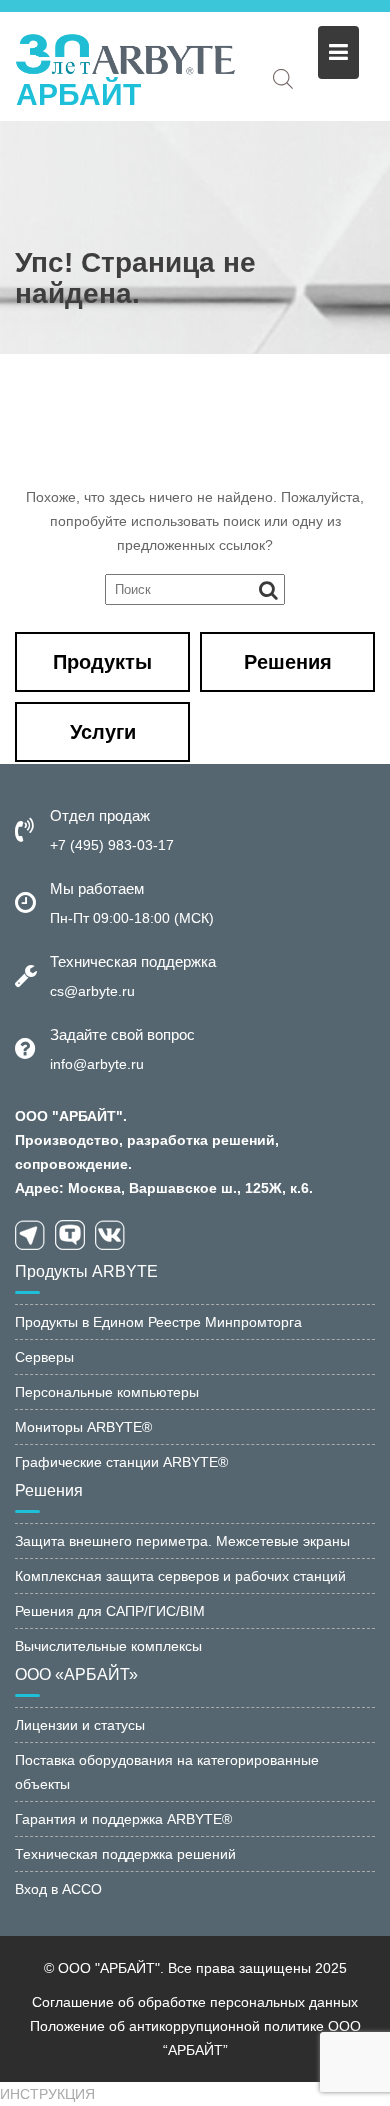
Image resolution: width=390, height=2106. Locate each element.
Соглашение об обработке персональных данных (195, 2002)
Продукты (102, 662)
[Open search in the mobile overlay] (283, 78)
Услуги (103, 732)
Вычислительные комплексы (108, 1646)
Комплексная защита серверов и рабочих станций (180, 1576)
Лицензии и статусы (80, 1725)
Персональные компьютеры (107, 1392)
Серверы (44, 1357)
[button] (47, 2094)
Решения (288, 662)
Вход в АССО (58, 1889)
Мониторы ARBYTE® (83, 1427)
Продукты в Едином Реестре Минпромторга (158, 1322)
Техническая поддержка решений (125, 1854)
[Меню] (338, 52)
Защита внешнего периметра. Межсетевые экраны (182, 1541)
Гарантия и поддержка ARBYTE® (123, 1819)
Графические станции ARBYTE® (121, 1462)
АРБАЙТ (78, 94)
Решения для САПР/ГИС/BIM (110, 1611)
